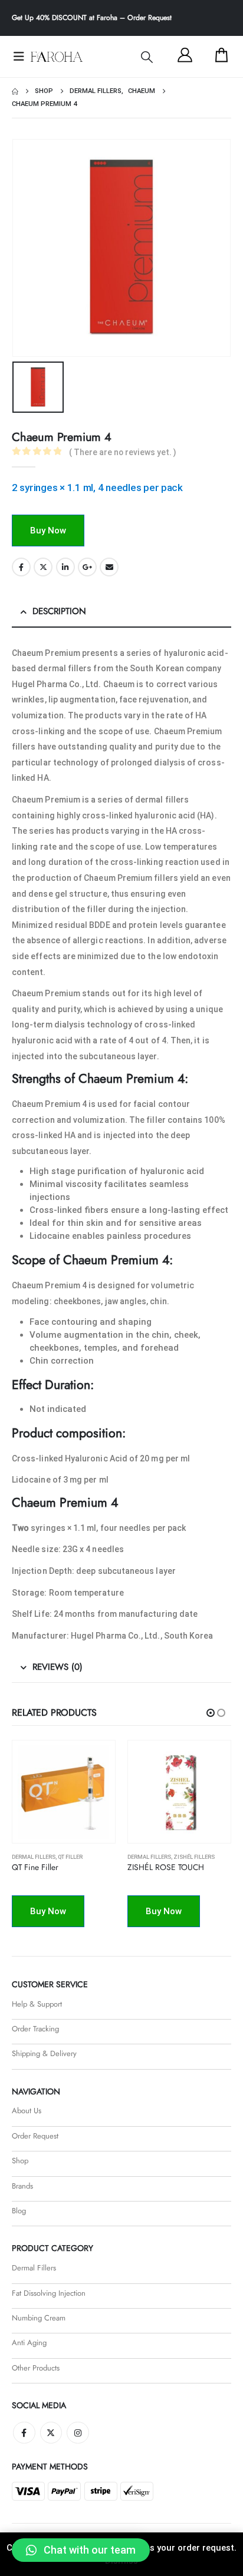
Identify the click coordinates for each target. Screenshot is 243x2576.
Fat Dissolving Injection (49, 2293)
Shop (20, 2161)
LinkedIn (65, 567)
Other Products (36, 2368)
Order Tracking (35, 2029)
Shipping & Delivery (44, 2053)
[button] (147, 57)
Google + (87, 567)
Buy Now (48, 531)
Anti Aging (29, 2343)
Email (109, 567)
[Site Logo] (57, 57)
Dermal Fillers (34, 1857)
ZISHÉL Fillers (78, 1857)
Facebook (21, 567)
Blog (19, 2211)
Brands (22, 2186)
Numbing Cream (39, 2318)
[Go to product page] (64, 1792)
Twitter (43, 567)
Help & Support (37, 2004)
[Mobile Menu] (19, 57)
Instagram (78, 2433)
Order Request (150, 18)
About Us (27, 2111)
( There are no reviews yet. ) (123, 452)
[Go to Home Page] (15, 91)
